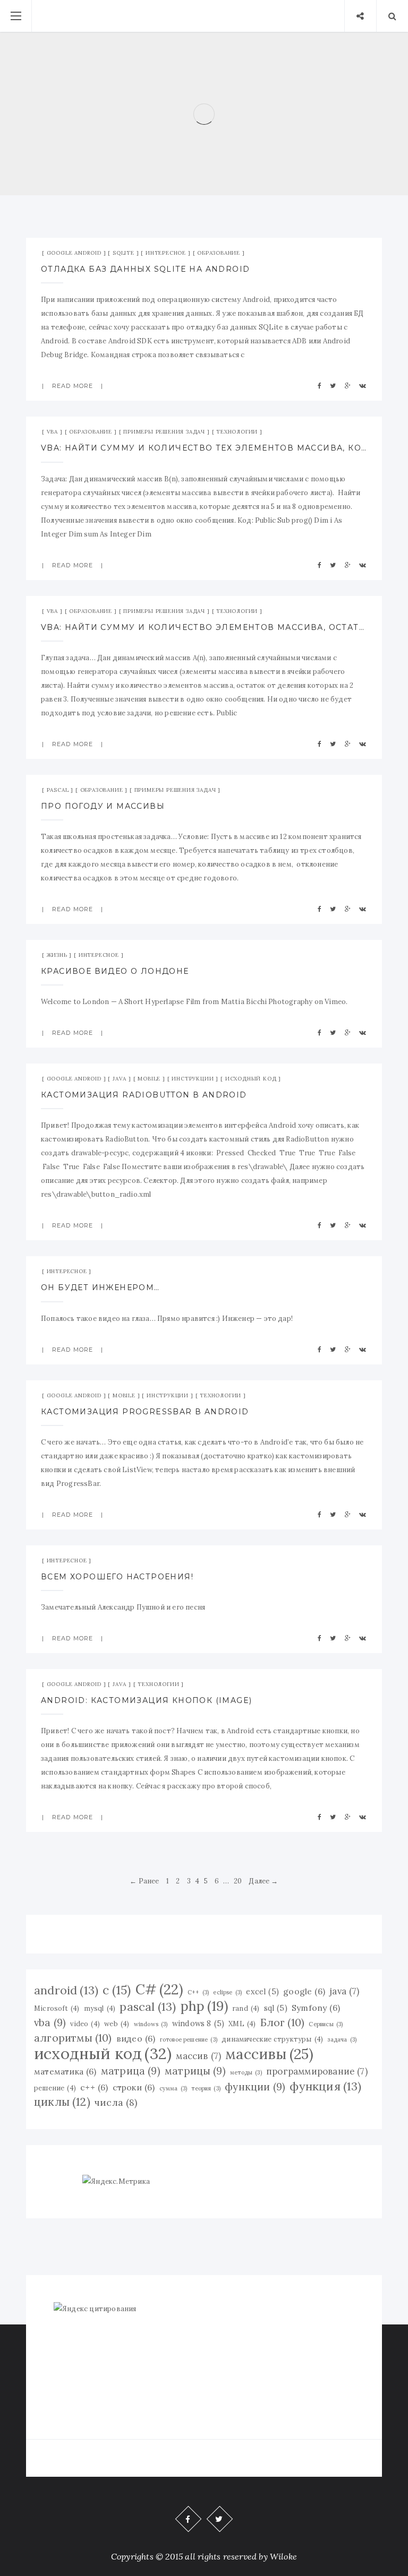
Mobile (149, 1079)
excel (262, 1992)
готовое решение (189, 2039)
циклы (62, 2102)
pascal (148, 2007)
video (85, 2024)
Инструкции (193, 1079)
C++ (198, 1992)
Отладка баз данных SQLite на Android (145, 269)
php (204, 2006)
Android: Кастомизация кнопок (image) (146, 1700)
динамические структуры (272, 2039)
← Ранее (144, 1881)
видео (136, 2038)
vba (50, 2022)
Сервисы (326, 2024)
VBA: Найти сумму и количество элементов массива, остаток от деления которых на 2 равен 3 (204, 627)
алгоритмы (73, 2038)
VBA (52, 432)
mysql (100, 2008)
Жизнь (57, 955)
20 (238, 1881)
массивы (269, 2054)
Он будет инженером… (100, 1287)
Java (120, 1079)
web (117, 2024)
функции (255, 2087)
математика (65, 2071)
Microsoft (57, 2008)
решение (55, 2088)
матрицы (195, 2071)
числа (116, 2102)
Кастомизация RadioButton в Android (144, 1095)
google (304, 1991)
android (66, 1990)
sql (276, 2008)
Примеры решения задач (164, 432)
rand (246, 2008)
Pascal (58, 790)
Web (247, 77)
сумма (173, 2088)
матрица (131, 2071)
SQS (183, 77)
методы (246, 2072)
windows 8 (198, 2024)
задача (342, 2039)
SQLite (124, 253)
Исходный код (251, 1079)
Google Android (74, 253)
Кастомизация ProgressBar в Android (145, 1412)
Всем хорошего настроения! (117, 1577)
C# (159, 1990)
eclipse (227, 1992)
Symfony (215, 77)
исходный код (103, 2053)
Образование (219, 253)
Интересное (166, 253)
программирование (317, 2071)
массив (198, 2056)
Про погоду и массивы (103, 806)
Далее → (263, 1881)
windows (151, 2024)
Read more (204, 152)
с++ (94, 2087)
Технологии (237, 432)
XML (242, 2024)
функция (325, 2086)
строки (134, 2087)
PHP (160, 77)
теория (206, 2088)
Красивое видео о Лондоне (115, 971)
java (344, 1991)
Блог (283, 2022)
